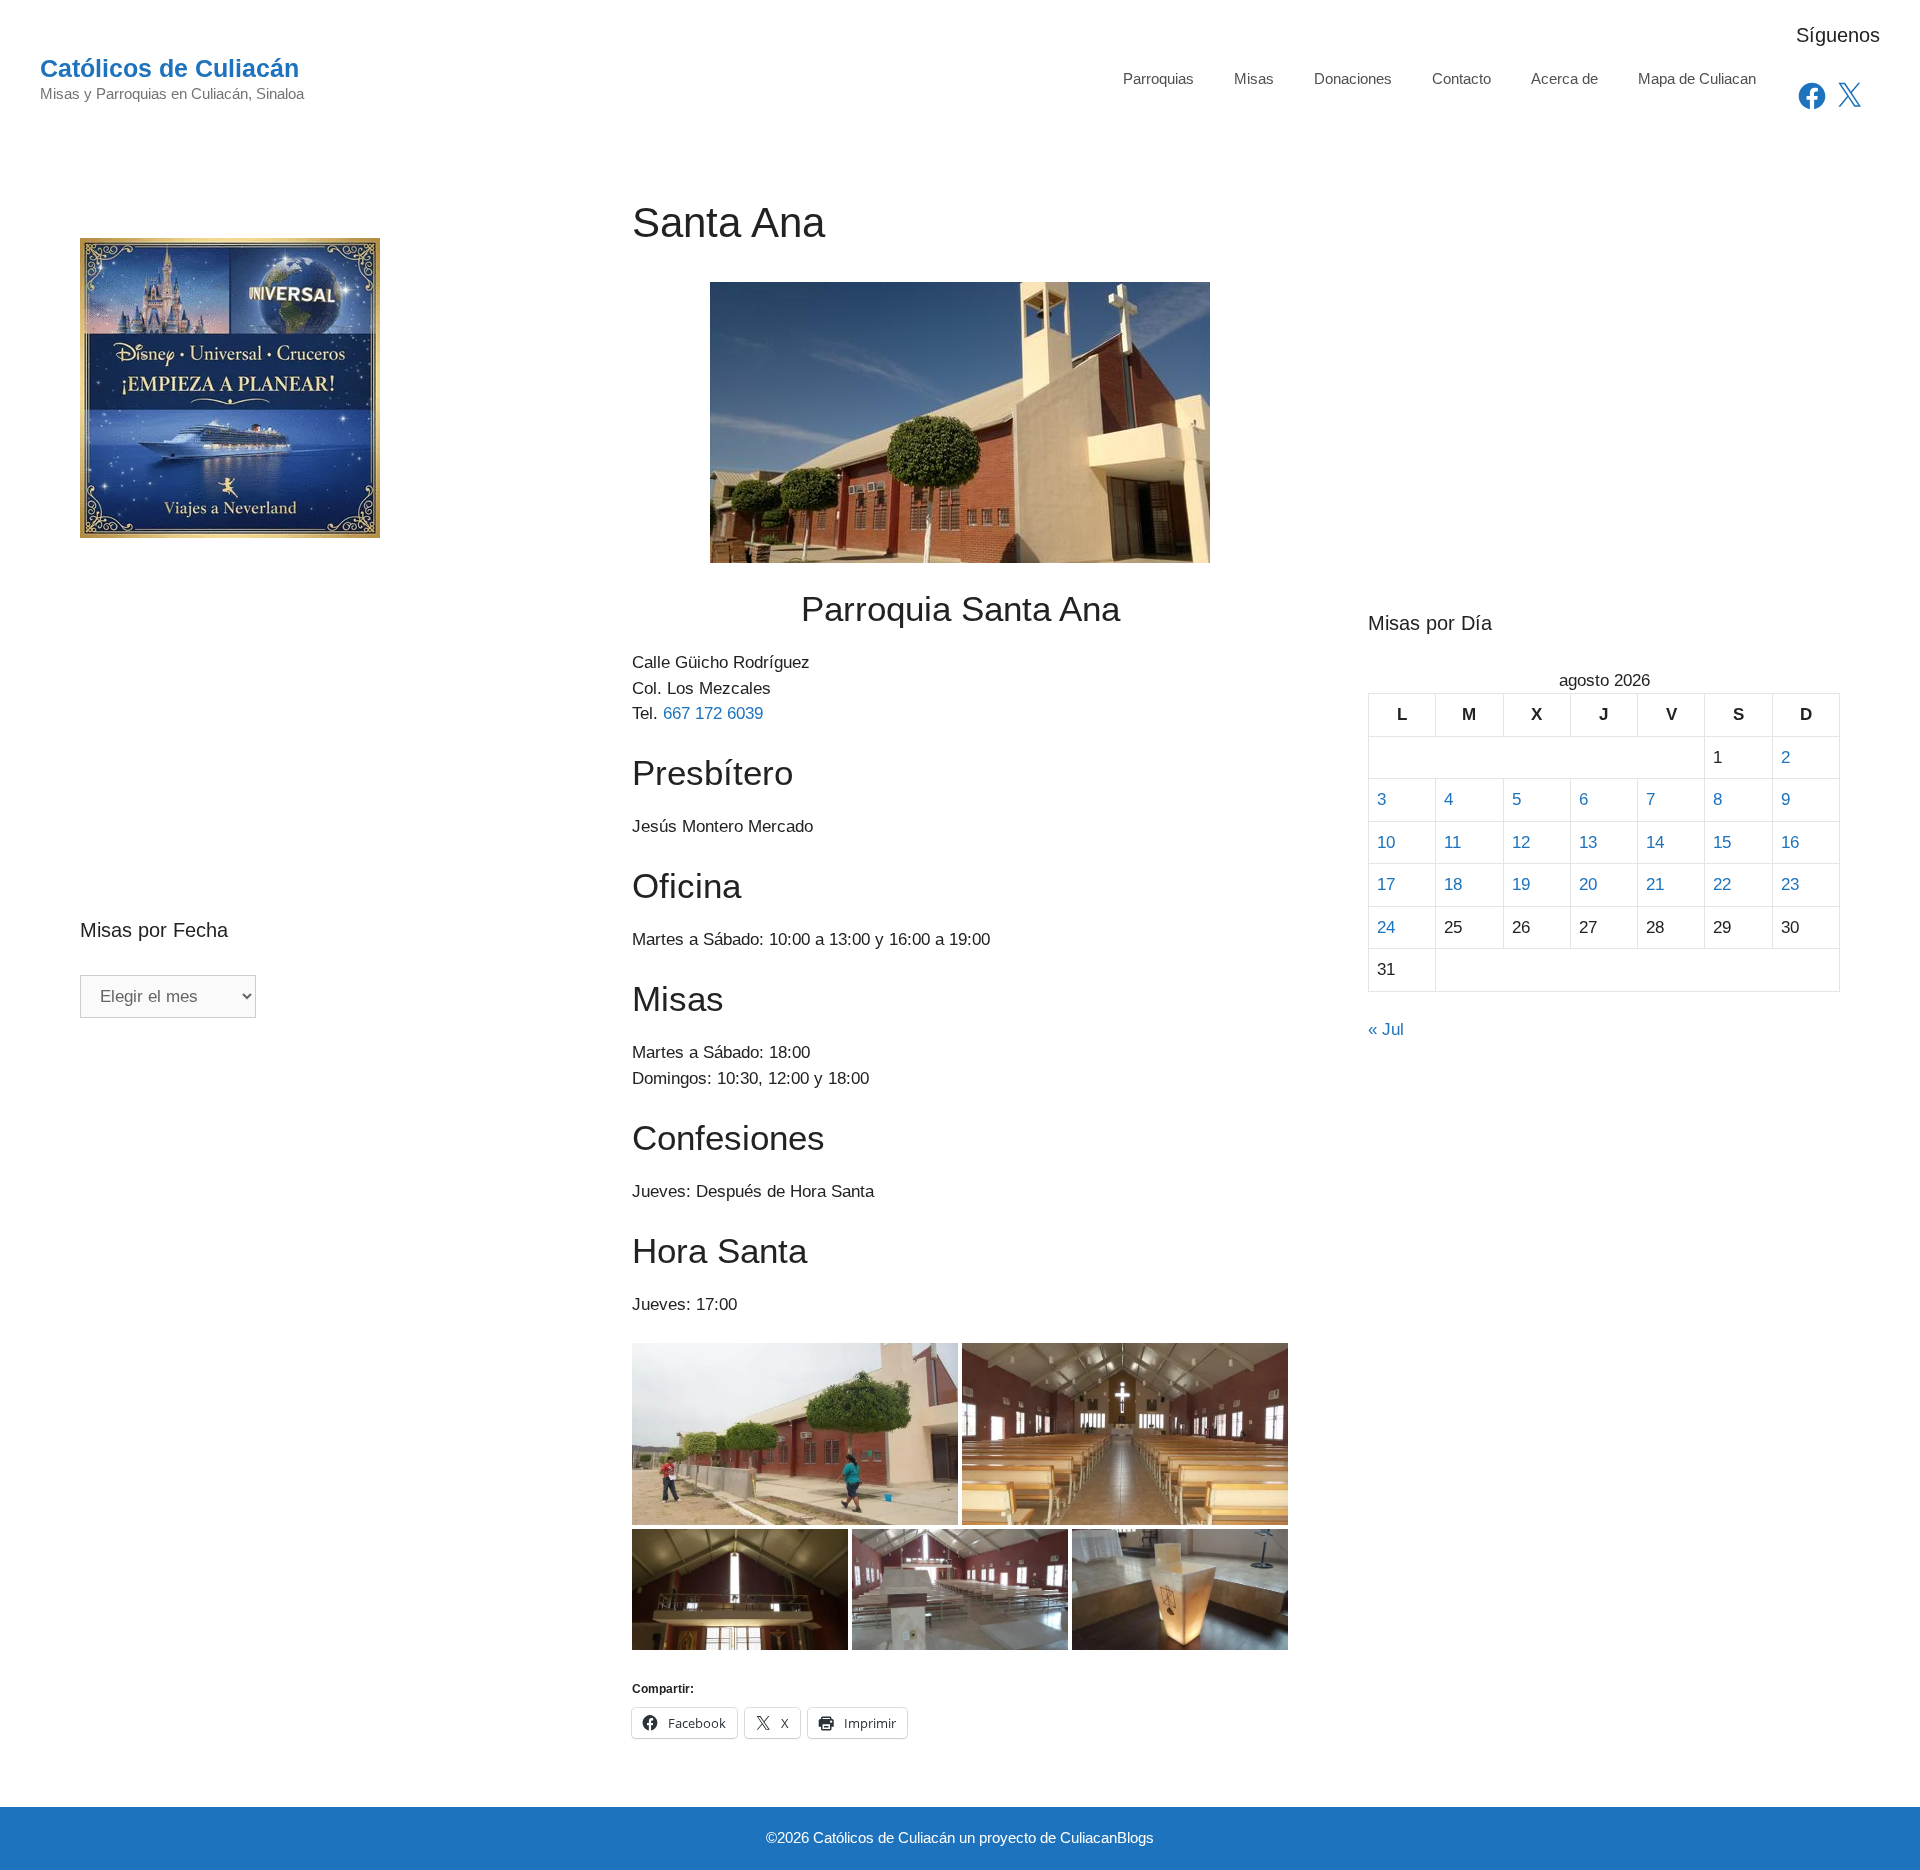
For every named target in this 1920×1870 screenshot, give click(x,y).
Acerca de (1564, 78)
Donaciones (1353, 78)
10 (1386, 842)
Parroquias (1158, 78)
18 (1453, 884)
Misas (1254, 78)
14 (1655, 842)
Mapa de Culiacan (1697, 78)
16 (1790, 842)
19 (1521, 884)
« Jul (1386, 1029)
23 (1790, 884)
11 (1452, 842)
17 (1386, 884)
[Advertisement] (316, 685)
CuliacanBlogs (1107, 1837)
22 (1722, 884)
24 (1386, 927)
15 (1722, 842)
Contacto (1461, 78)
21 (1655, 884)
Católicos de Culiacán (169, 68)
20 (1588, 884)
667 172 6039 (713, 713)
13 (1588, 842)
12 (1521, 842)
